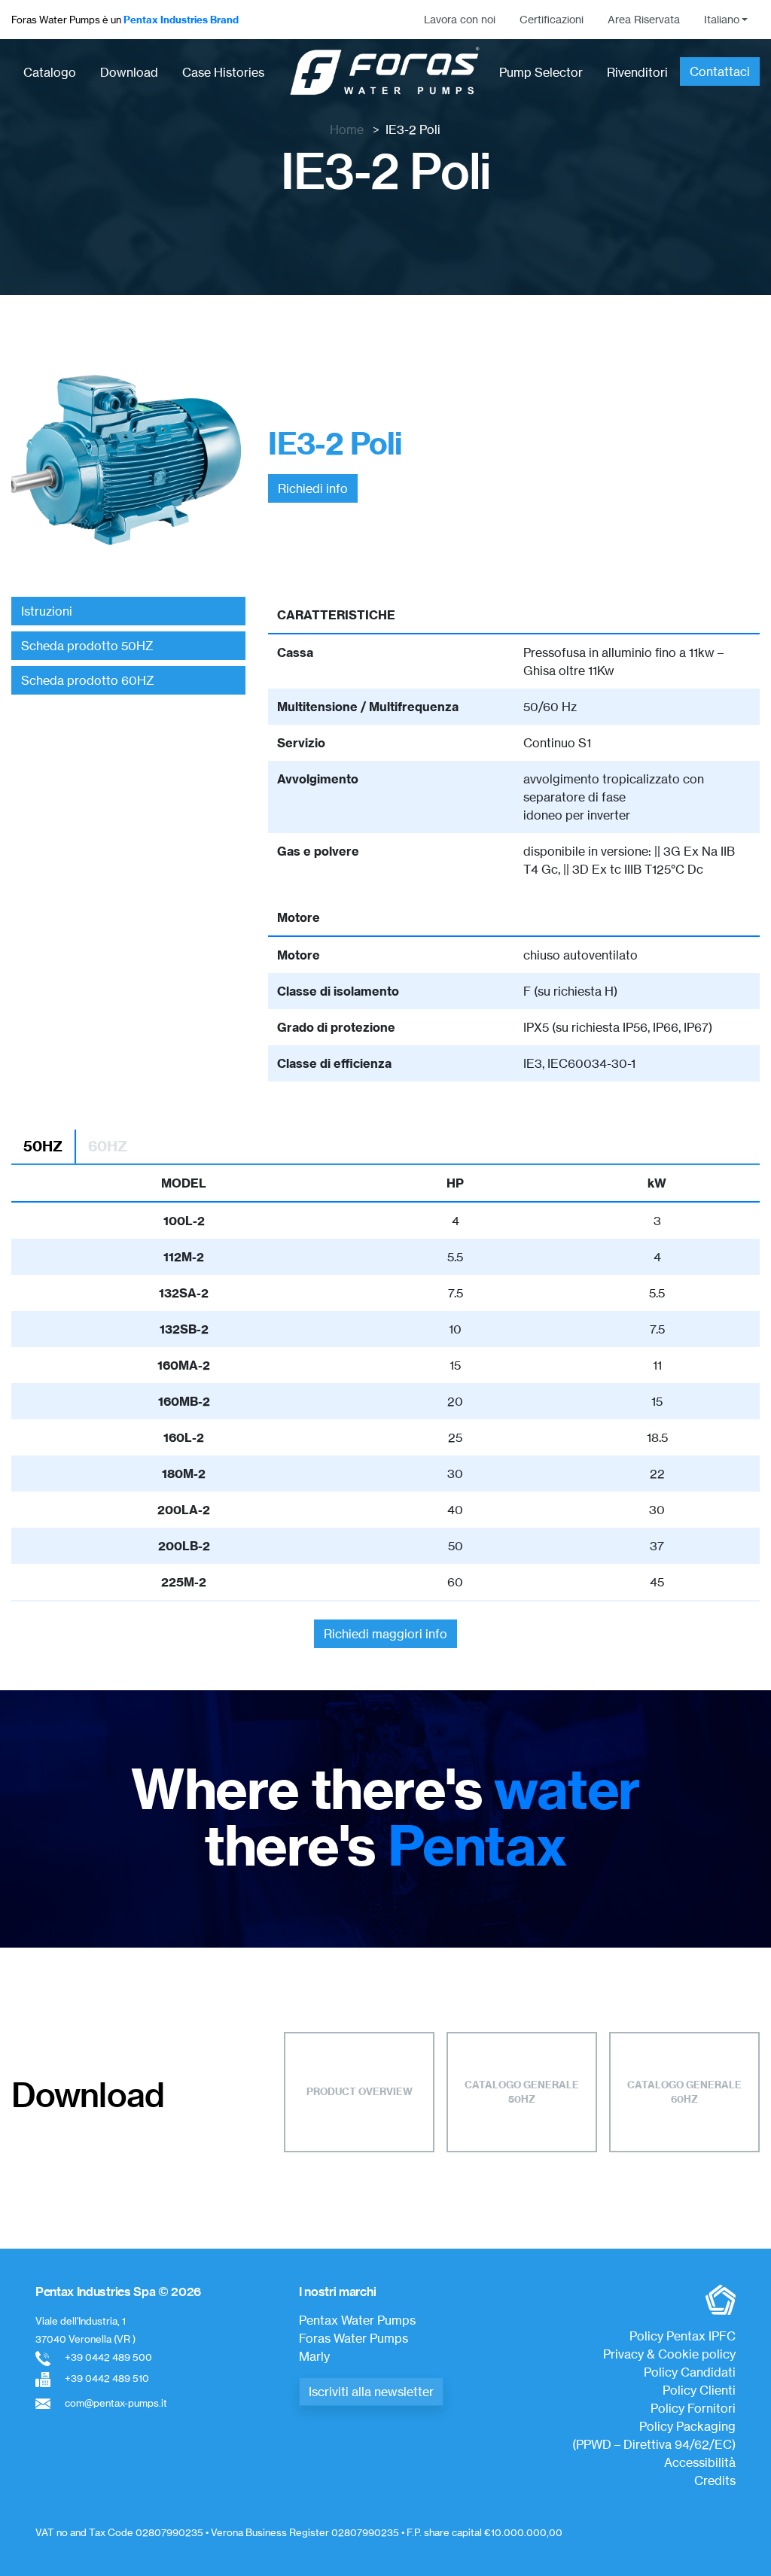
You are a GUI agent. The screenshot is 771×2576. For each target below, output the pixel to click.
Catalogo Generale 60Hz (684, 2092)
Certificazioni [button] (552, 20)
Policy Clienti (699, 2390)
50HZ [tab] (43, 1146)
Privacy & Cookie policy (669, 2354)
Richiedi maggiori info (385, 1634)
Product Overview (360, 2091)
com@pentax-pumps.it (116, 2403)
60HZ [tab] (108, 1146)
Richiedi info (313, 488)
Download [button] (129, 72)
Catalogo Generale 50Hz (522, 2092)
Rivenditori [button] (637, 72)
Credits (715, 2480)
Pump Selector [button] (541, 72)
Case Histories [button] (223, 72)
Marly (314, 2356)
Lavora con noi (460, 20)
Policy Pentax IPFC (683, 2336)
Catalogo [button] (50, 72)
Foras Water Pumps (354, 2338)
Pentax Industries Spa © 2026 (118, 2292)
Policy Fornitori (693, 2408)
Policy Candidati (690, 2372)
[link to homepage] (385, 72)
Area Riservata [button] (644, 20)
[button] (726, 20)
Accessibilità (700, 2462)
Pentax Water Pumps (357, 2320)
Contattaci (720, 71)
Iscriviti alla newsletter (371, 2392)
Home (347, 129)
